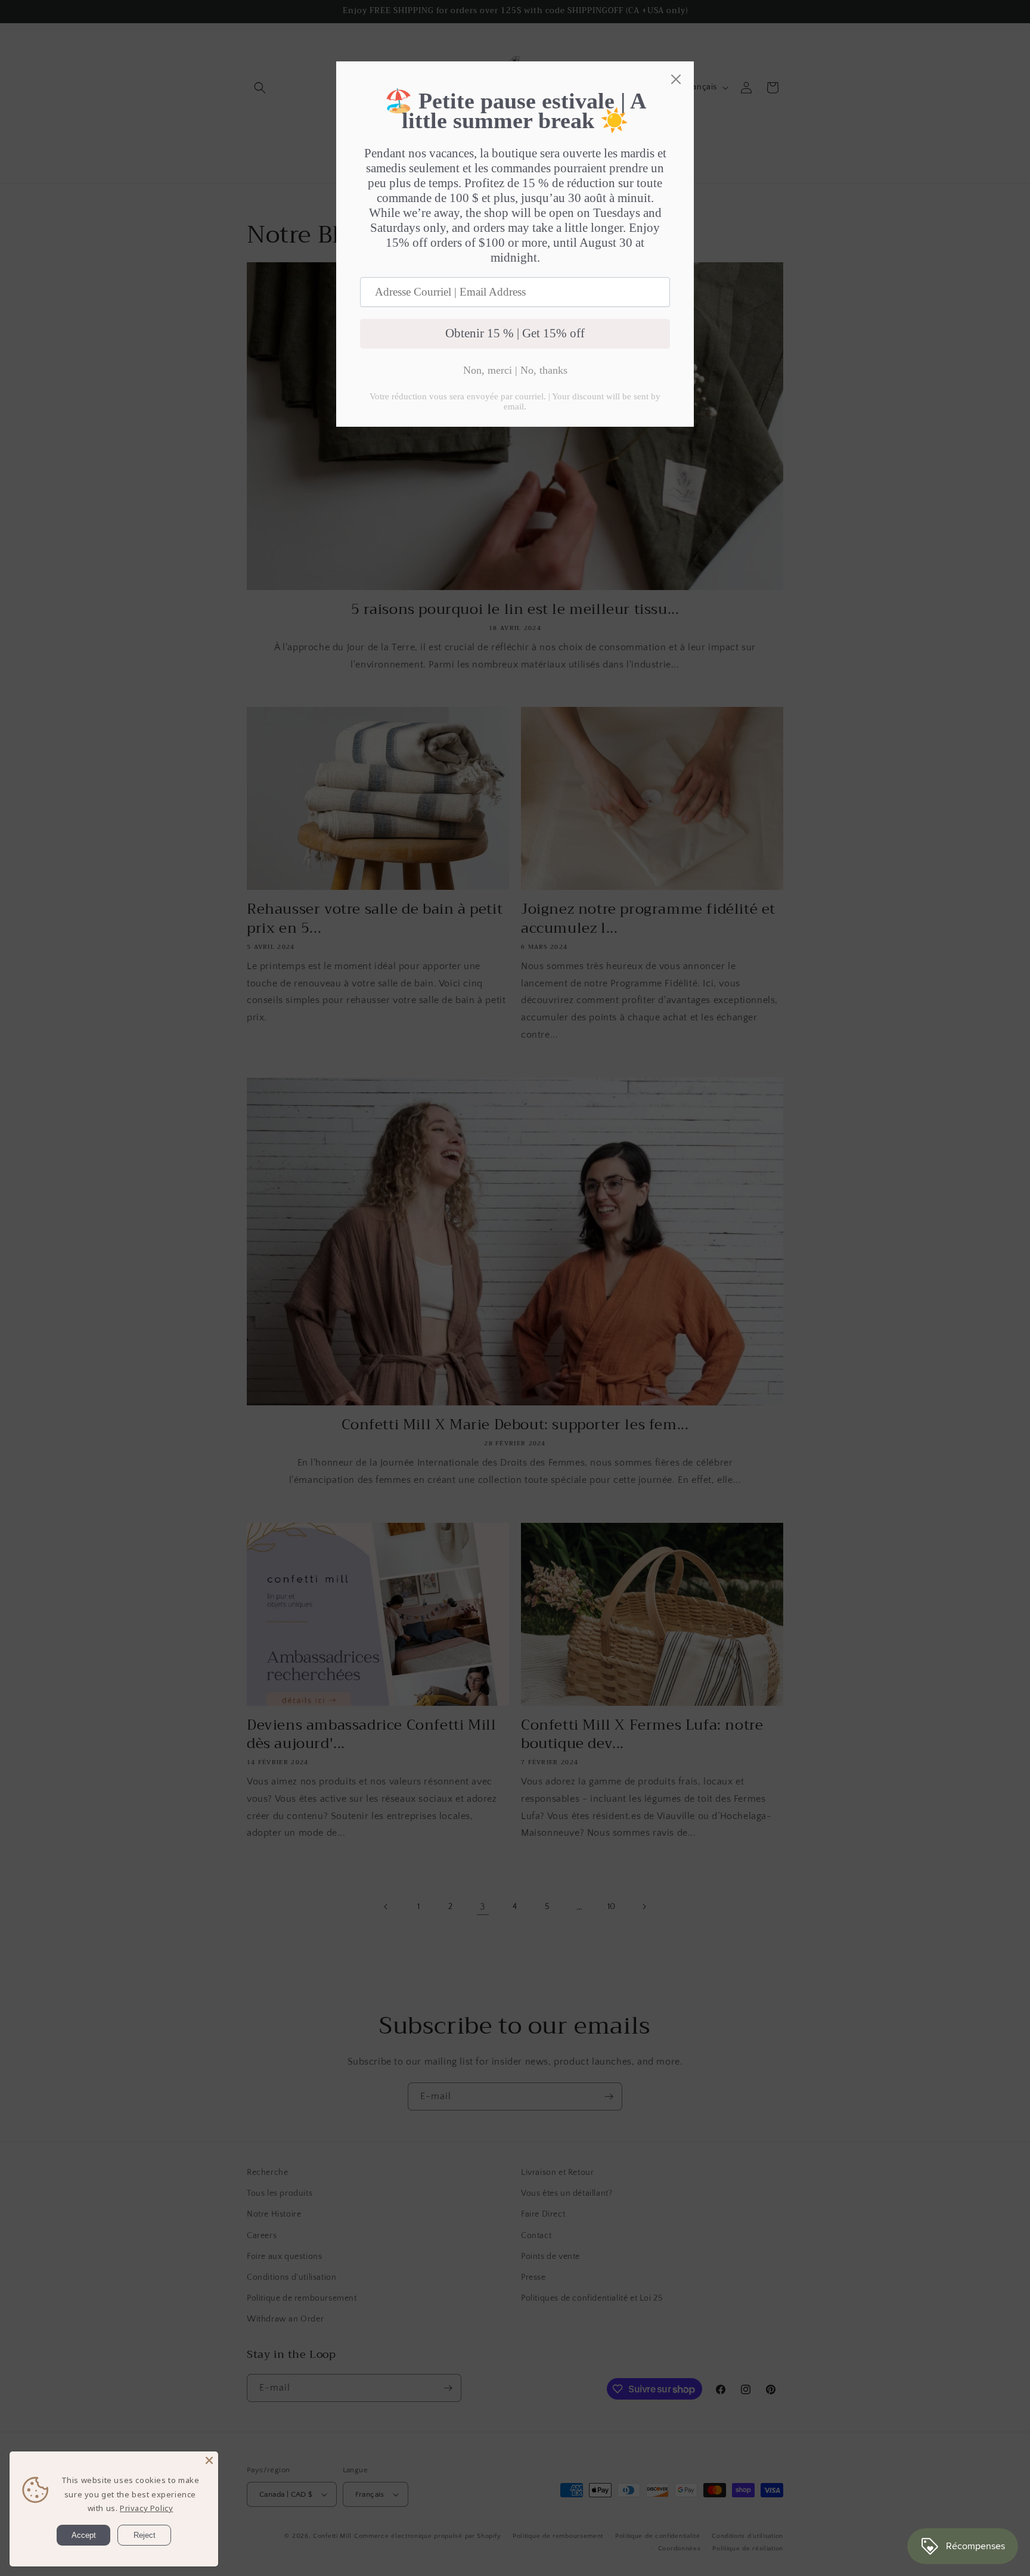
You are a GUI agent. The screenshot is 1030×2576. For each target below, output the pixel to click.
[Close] (209, 2460)
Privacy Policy (146, 2508)
